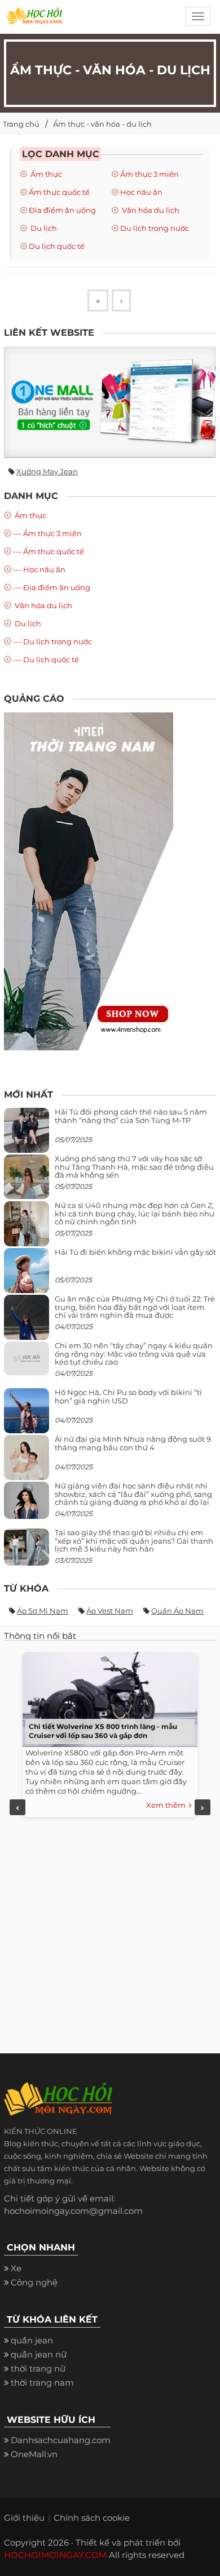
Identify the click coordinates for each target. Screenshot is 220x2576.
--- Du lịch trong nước (52, 641)
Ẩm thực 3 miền (149, 174)
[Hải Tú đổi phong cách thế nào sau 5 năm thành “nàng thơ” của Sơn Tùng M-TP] (27, 1135)
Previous (17, 1807)
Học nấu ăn (141, 192)
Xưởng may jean (47, 471)
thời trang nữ (38, 2368)
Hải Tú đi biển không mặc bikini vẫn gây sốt (135, 1252)
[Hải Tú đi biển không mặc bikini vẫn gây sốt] (27, 1275)
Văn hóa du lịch (150, 210)
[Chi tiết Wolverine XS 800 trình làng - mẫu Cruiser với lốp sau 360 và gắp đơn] (107, 1697)
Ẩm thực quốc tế (59, 192)
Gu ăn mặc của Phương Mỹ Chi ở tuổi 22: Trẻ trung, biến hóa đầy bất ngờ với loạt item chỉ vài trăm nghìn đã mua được (135, 1307)
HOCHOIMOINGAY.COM (55, 2555)
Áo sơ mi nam (43, 1611)
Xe (16, 2268)
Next (203, 1807)
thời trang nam (42, 2383)
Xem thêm (168, 1805)
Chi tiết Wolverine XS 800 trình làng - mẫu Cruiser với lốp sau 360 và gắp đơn (103, 1731)
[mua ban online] (110, 402)
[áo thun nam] (89, 881)
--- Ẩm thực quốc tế (49, 551)
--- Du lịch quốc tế (46, 659)
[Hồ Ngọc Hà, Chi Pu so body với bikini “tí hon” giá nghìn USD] (27, 1416)
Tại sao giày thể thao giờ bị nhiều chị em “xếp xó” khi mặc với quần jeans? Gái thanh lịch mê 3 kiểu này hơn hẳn (134, 1541)
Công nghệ (34, 2282)
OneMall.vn (34, 2454)
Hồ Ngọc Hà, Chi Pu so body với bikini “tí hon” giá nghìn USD (128, 1396)
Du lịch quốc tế (57, 246)
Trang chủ (21, 124)
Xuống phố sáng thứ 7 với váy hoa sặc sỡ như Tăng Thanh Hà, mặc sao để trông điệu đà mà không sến (134, 1167)
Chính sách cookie (92, 2518)
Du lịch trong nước (155, 228)
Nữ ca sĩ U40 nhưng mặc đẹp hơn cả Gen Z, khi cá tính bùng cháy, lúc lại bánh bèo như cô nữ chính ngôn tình (135, 1213)
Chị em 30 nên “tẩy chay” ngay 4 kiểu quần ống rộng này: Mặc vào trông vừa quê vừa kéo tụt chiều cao (134, 1354)
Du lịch (43, 228)
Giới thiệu (24, 2518)
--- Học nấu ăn (39, 569)
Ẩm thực (45, 174)
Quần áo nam (177, 1611)
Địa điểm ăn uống (62, 210)
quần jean (32, 2340)
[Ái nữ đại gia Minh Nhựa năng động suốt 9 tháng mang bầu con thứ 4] (27, 1464)
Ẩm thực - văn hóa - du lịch (102, 124)
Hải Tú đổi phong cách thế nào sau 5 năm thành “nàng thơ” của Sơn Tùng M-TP (131, 1116)
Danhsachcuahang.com (61, 2440)
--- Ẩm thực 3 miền (47, 533)
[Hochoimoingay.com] (34, 20)
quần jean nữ (39, 2354)
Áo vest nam (110, 1611)
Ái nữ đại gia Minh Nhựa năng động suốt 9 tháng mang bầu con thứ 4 (133, 1443)
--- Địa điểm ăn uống (52, 587)
